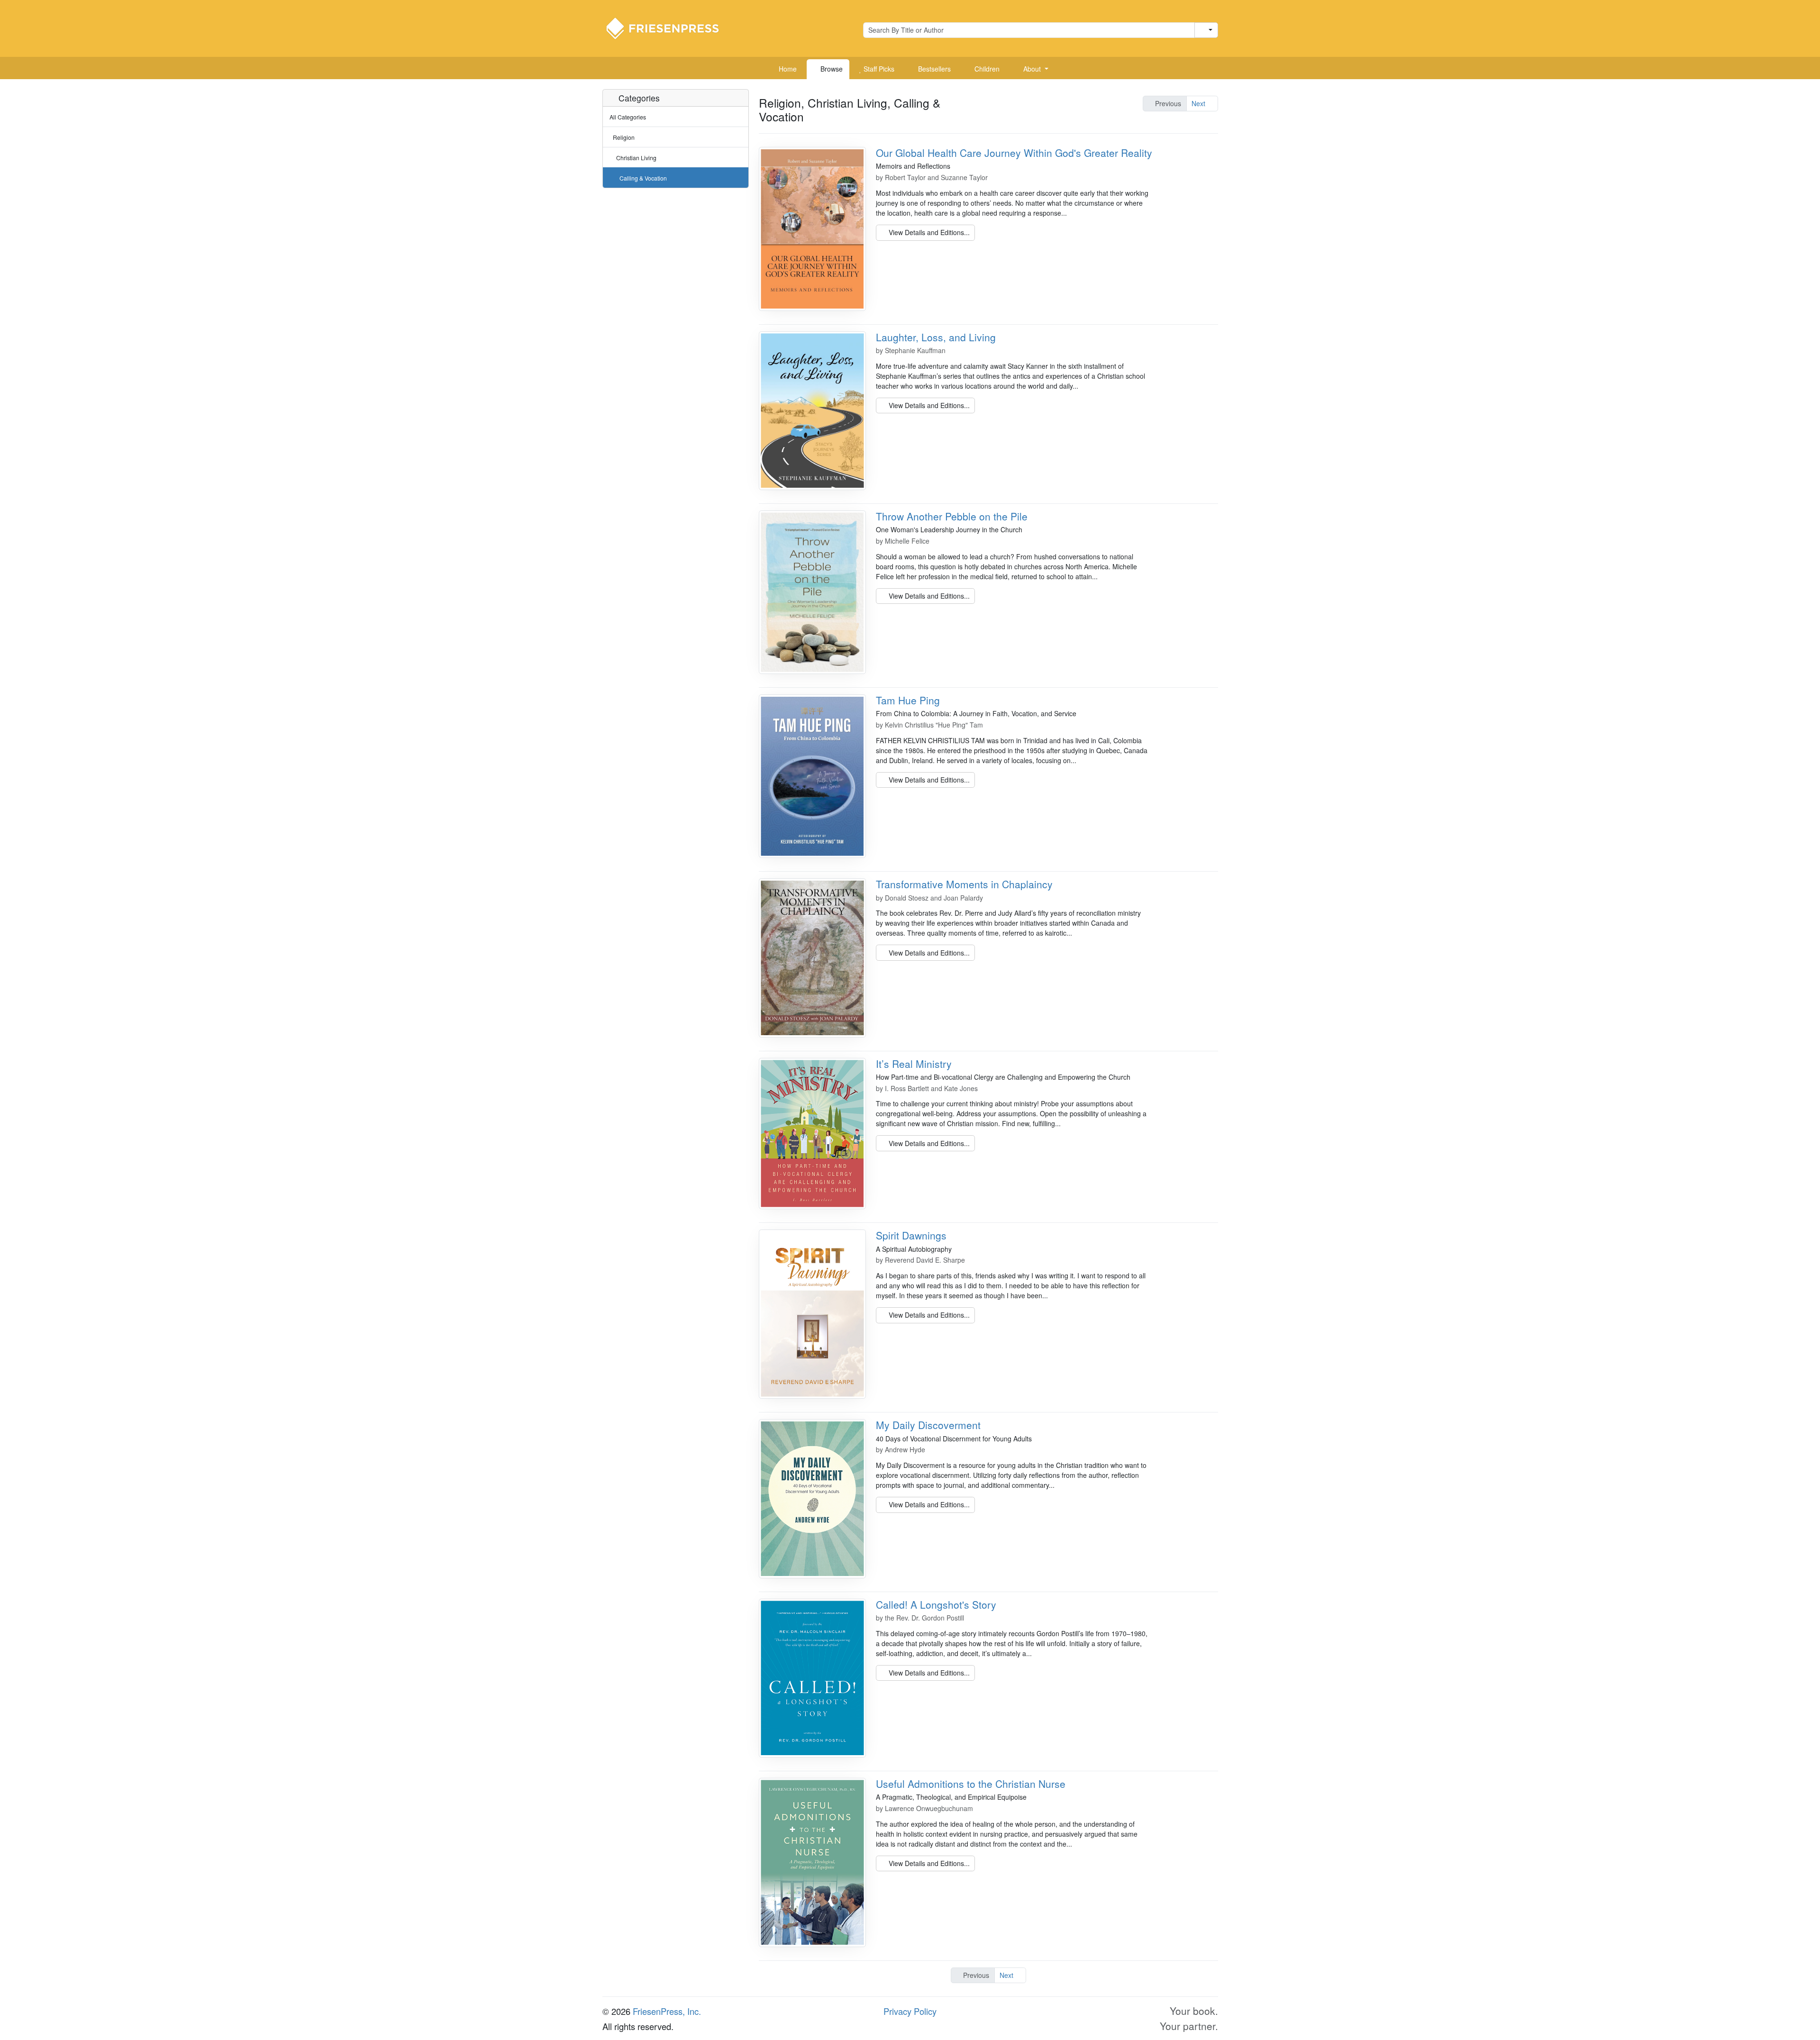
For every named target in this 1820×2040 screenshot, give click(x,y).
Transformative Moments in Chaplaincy (964, 884)
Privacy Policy (910, 2011)
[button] (1032, 69)
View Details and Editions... (928, 232)
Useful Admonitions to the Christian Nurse (971, 1784)
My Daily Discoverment (928, 1425)
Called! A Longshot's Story (936, 1604)
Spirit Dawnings (911, 1235)
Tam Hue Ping (908, 700)
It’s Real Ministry (914, 1064)
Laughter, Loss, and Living (936, 337)
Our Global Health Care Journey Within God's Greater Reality (1014, 153)
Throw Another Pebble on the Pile (952, 516)
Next (1199, 103)
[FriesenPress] (669, 27)
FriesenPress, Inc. (667, 2011)
